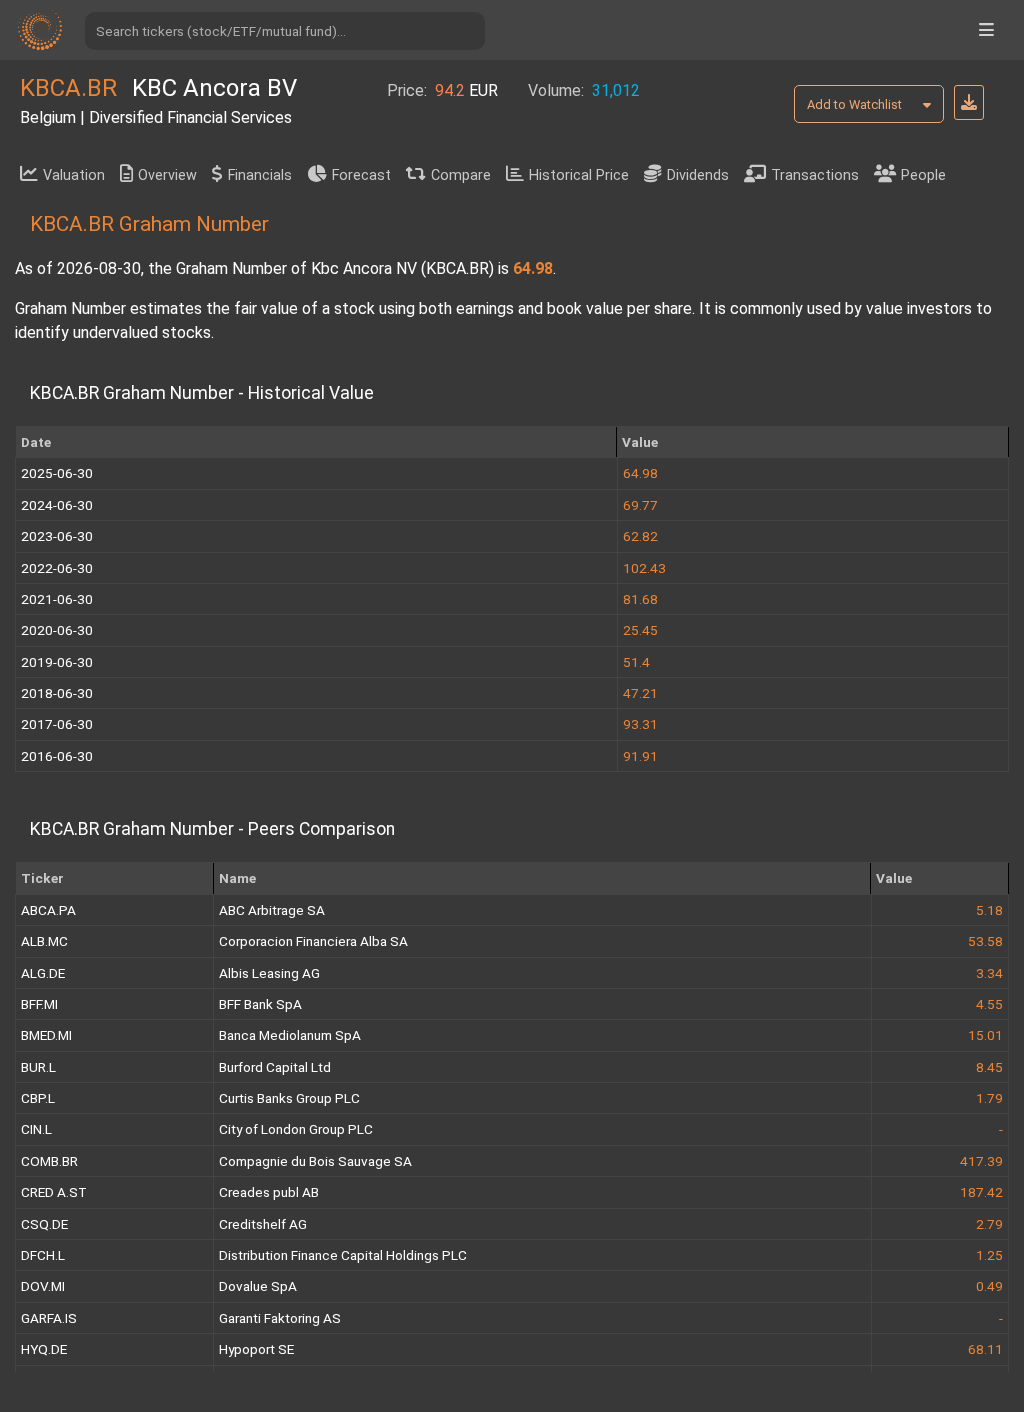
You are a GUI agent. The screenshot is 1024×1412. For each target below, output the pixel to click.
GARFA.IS (49, 1318)
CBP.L (38, 1098)
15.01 (985, 1035)
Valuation (74, 175)
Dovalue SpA (258, 1286)
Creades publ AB (269, 1192)
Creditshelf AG (263, 1224)
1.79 (989, 1098)
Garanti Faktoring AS (280, 1318)
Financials (260, 175)
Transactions (815, 175)
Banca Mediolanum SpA (290, 1035)
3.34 (989, 973)
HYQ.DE (44, 1349)
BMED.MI (46, 1035)
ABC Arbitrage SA (272, 910)
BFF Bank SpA (260, 1004)
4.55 (989, 1004)
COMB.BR (49, 1161)
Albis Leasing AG (269, 973)
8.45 (989, 1067)
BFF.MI (39, 1004)
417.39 (981, 1161)
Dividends (698, 175)
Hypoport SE (256, 1349)
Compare (461, 175)
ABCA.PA (48, 910)
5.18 (989, 910)
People (923, 175)
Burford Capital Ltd (275, 1067)
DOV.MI (43, 1286)
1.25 (989, 1255)
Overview (167, 175)
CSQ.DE (44, 1224)
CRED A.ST (54, 1192)
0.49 (989, 1286)
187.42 (981, 1192)
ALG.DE (43, 973)
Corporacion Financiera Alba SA (313, 941)
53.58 (985, 941)
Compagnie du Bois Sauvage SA (315, 1161)
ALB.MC (44, 941)
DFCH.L (43, 1255)
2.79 (989, 1224)
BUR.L (38, 1067)
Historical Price (579, 175)
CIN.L (36, 1129)
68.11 (985, 1349)
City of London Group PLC (296, 1129)
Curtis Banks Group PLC (289, 1098)
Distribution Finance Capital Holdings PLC (343, 1255)
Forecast (361, 175)
